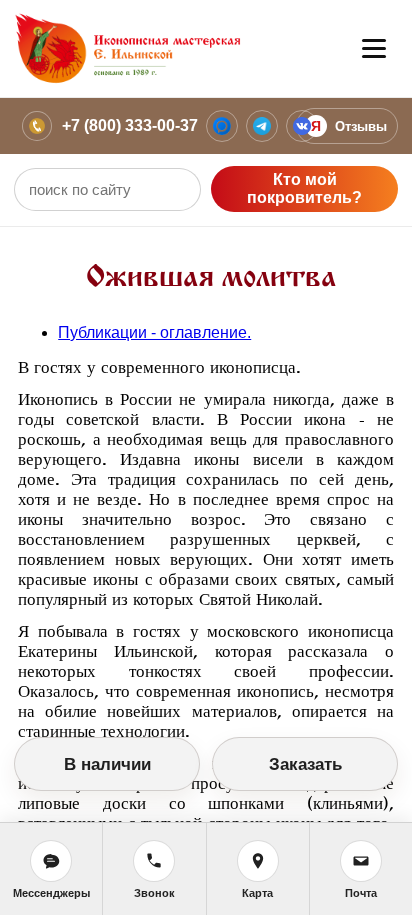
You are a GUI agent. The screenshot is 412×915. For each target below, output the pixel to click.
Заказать (305, 764)
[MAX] (222, 126)
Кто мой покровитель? (304, 188)
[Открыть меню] (374, 49)
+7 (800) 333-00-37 (130, 125)
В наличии (107, 764)
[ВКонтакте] (302, 126)
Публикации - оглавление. (154, 332)
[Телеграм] (262, 126)
